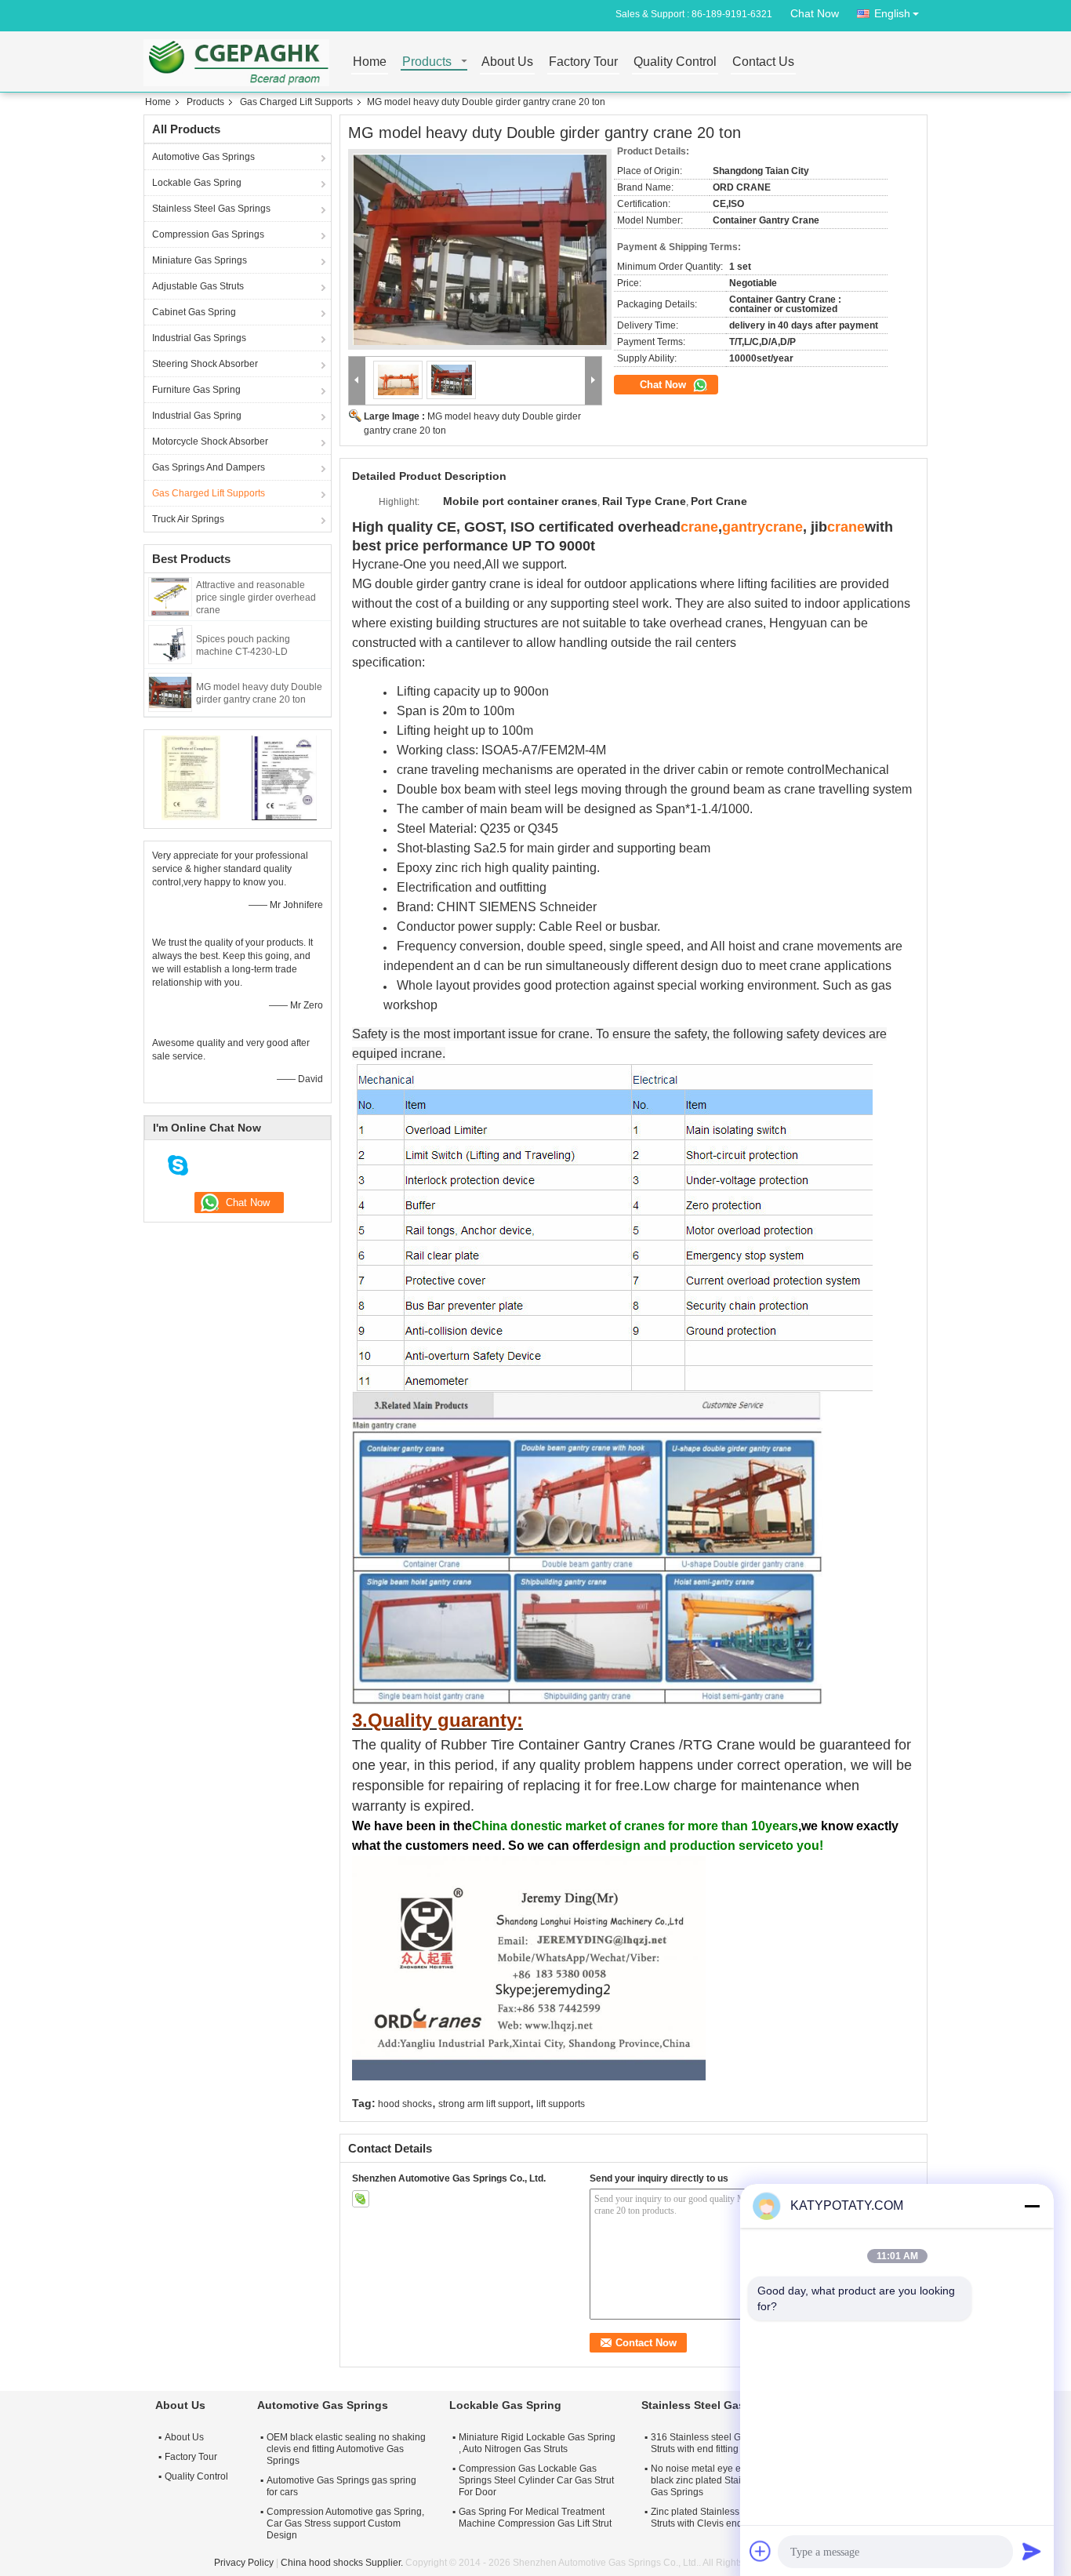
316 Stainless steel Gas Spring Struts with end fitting (716, 2443)
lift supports (561, 2104)
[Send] (1032, 2551)
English (892, 13)
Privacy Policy (244, 2563)
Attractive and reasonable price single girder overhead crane (256, 598)
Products (427, 62)
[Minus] (1032, 2206)
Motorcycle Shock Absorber (210, 441)
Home (370, 62)
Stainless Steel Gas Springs (211, 209)
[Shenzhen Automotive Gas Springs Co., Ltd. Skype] (361, 2199)
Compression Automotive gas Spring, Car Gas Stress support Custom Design (345, 2523)
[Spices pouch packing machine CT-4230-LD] (170, 644)
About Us (507, 62)
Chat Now (815, 13)
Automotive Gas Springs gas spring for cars (341, 2486)
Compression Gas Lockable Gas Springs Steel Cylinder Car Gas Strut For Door (536, 2480)
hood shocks (405, 2104)
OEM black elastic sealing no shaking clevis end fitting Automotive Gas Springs (346, 2449)
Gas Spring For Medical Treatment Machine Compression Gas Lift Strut (535, 2518)
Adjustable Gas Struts (198, 286)
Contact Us (763, 62)
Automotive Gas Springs (203, 157)
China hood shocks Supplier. (343, 2563)
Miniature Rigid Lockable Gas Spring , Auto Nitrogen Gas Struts (537, 2443)
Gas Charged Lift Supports (296, 102)
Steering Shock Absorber (205, 364)
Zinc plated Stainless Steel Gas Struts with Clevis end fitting (717, 2518)
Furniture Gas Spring (196, 390)
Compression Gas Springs (208, 234)
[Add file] (761, 2551)
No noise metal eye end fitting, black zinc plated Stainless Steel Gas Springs (719, 2480)
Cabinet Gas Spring (194, 312)
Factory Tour (583, 62)
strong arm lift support (484, 2104)
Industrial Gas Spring (197, 416)
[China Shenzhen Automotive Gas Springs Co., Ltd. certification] (191, 777)
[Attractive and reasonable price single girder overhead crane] (170, 596)
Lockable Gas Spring (197, 183)
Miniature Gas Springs (200, 260)
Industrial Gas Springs (199, 338)
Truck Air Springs (188, 519)
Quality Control (675, 62)
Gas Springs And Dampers (209, 467)
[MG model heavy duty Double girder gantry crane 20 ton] (170, 692)
